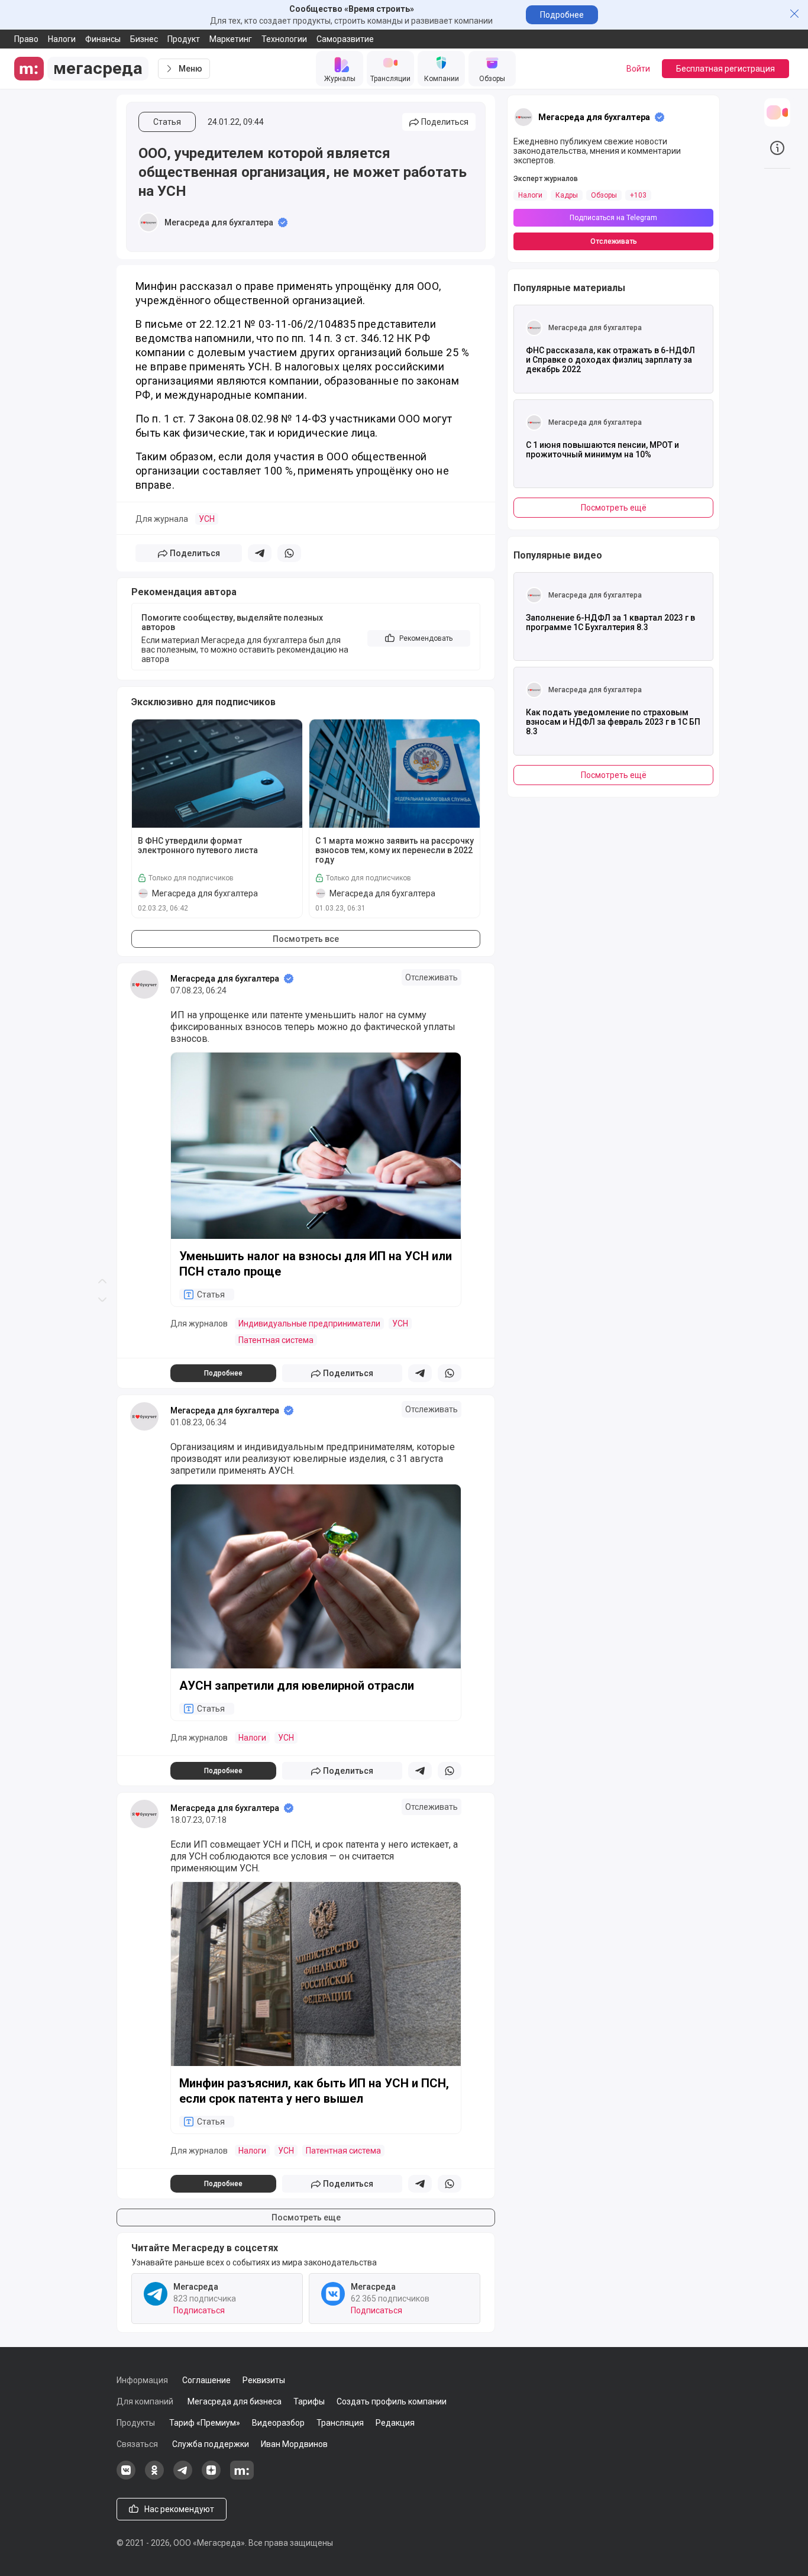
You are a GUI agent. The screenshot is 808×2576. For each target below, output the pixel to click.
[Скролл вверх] (102, 644)
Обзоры (604, 195)
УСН (207, 519)
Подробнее (562, 15)
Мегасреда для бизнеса (235, 2401)
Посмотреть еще (306, 2217)
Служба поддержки (211, 2444)
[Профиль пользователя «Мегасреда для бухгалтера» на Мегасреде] (148, 222)
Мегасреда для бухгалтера (219, 222)
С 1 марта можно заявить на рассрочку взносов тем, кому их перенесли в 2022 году (395, 850)
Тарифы (309, 2401)
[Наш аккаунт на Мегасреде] (242, 2477)
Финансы (103, 39)
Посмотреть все (306, 939)
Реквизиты (264, 2380)
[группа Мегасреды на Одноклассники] (154, 2477)
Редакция (395, 2423)
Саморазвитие (345, 39)
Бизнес (144, 39)
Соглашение (206, 2380)
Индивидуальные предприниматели (309, 1323)
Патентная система (276, 1340)
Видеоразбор (278, 2423)
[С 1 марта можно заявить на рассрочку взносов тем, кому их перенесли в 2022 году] (395, 774)
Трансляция (340, 2423)
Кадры (567, 195)
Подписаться (199, 2310)
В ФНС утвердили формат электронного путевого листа (198, 845)
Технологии (284, 39)
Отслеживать (432, 977)
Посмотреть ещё (614, 508)
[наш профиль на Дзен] (211, 2477)
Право (26, 39)
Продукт (184, 39)
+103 (638, 195)
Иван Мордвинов (294, 2444)
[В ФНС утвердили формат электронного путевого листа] (217, 774)
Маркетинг (231, 39)
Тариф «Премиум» (205, 2423)
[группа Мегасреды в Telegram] (183, 2477)
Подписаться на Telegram (613, 218)
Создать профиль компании (392, 2401)
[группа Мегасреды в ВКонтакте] (126, 2477)
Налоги (62, 39)
